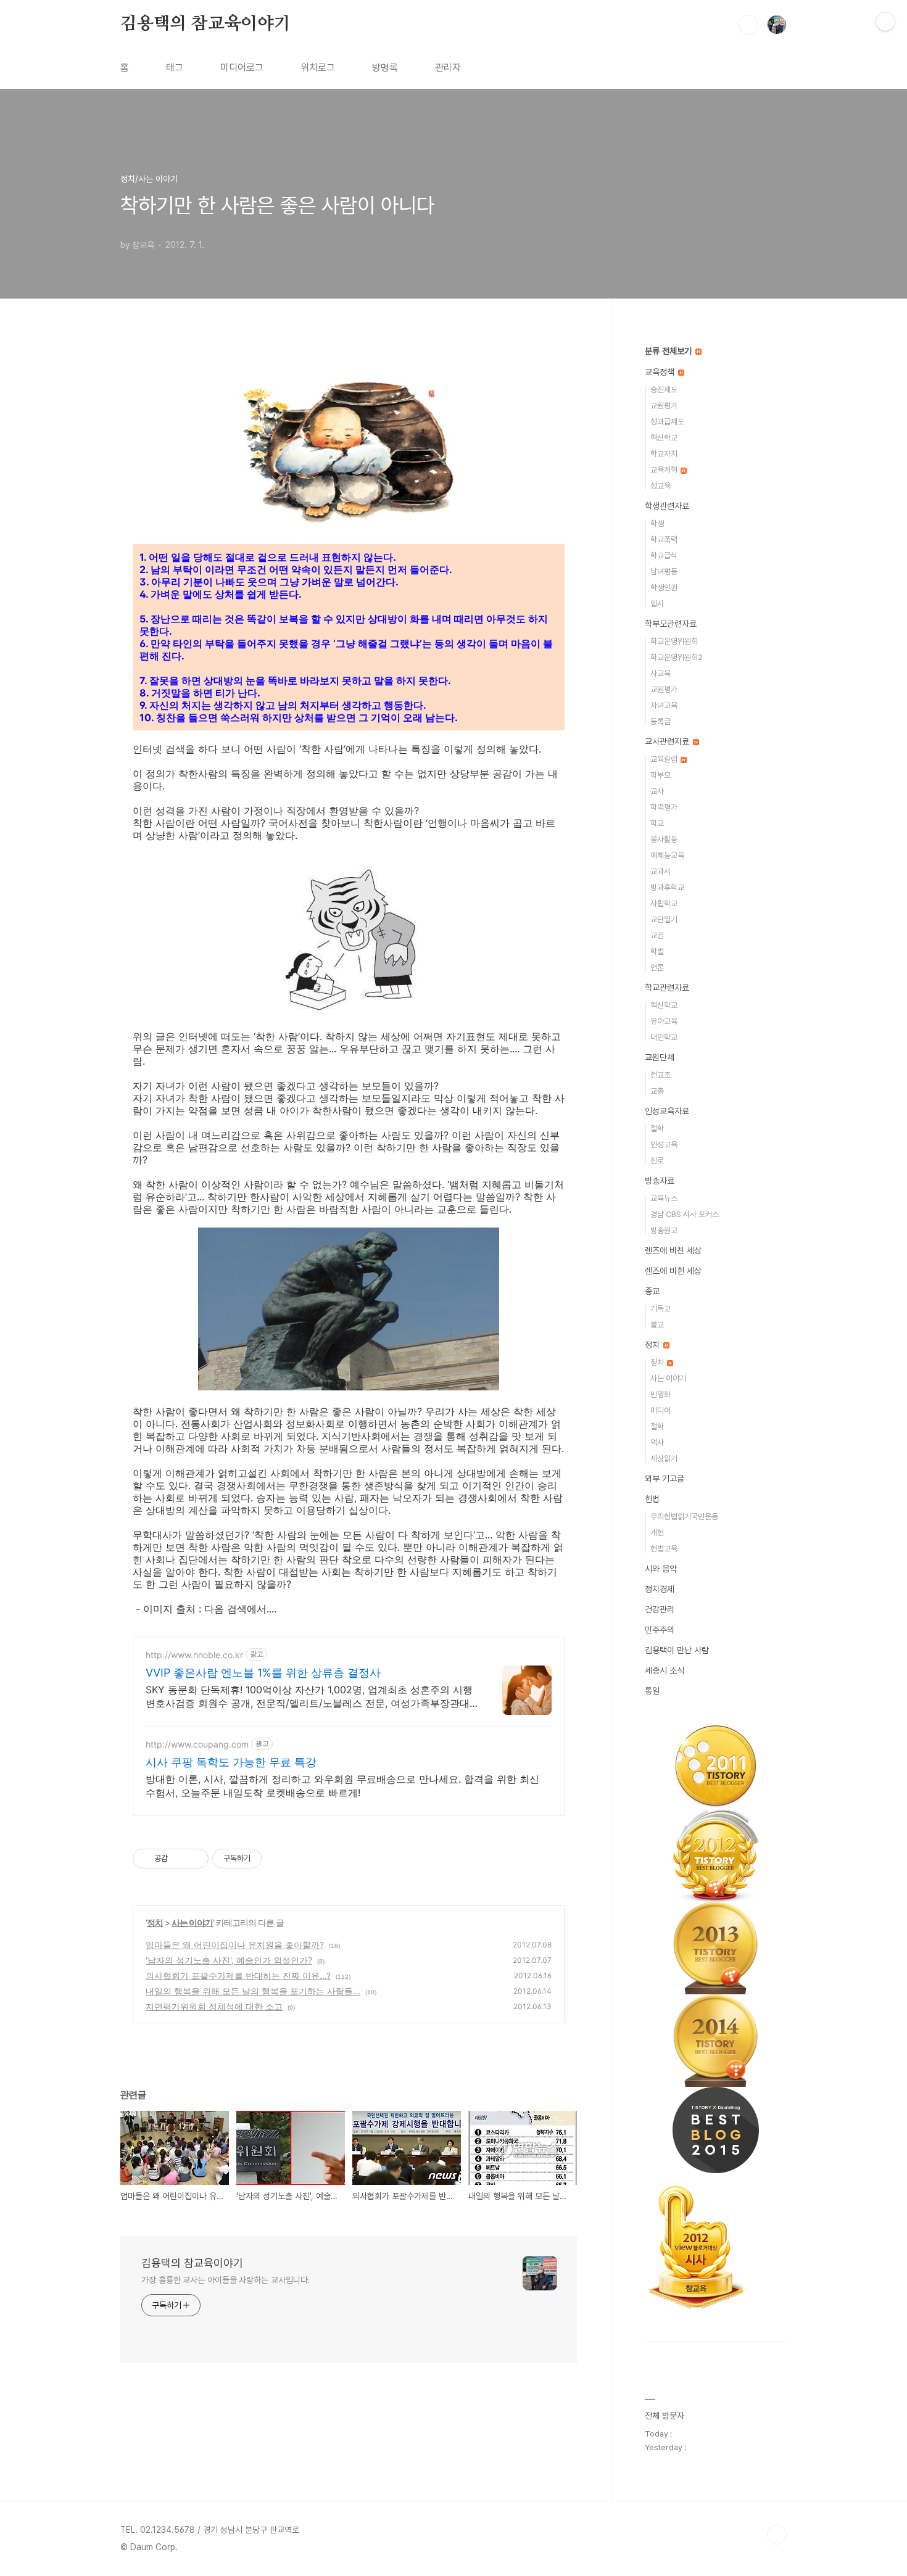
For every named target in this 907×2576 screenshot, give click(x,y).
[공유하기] (179, 1859)
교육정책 (661, 372)
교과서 (661, 871)
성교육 (661, 486)
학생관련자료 (667, 506)
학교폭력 (664, 539)
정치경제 (660, 1589)
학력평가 (664, 807)
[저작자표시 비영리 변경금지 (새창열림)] (278, 1859)
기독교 (661, 1309)
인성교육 (664, 1145)
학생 (657, 523)
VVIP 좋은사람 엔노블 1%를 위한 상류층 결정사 (263, 1673)
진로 (657, 1161)
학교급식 (664, 555)
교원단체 (660, 1057)
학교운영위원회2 (677, 657)
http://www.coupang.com (197, 1744)
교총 (657, 1091)
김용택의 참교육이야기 (205, 24)
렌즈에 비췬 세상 (673, 1271)
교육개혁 (665, 470)
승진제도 (664, 390)
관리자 (448, 68)
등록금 (661, 721)
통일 (652, 1691)
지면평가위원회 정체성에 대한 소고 (214, 2006)
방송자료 (660, 1181)
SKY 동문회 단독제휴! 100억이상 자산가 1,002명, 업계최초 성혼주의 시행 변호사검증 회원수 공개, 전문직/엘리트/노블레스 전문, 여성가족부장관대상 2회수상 (309, 1697)
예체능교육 (667, 855)
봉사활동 (664, 839)
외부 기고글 (665, 1479)
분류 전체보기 (669, 351)
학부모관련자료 (671, 624)
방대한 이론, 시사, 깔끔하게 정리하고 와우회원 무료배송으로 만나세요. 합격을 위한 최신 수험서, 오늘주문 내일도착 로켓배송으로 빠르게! (342, 1786)
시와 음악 (661, 1569)
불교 (657, 1325)
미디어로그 (242, 68)
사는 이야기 (192, 1922)
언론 (657, 968)
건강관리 (660, 1609)
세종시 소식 (665, 1670)
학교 (657, 823)
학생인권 (664, 588)
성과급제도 (667, 422)
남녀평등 (664, 572)
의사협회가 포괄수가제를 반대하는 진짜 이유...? (238, 1975)
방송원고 (664, 1230)
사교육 (661, 673)
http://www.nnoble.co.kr (194, 1655)
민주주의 (660, 1630)
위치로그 (318, 68)
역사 (657, 1443)
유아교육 (664, 1021)
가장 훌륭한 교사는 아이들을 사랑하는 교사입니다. (226, 2280)
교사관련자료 (668, 741)
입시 (657, 604)
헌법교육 (664, 1549)
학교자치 (664, 454)
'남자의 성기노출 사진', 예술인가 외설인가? (229, 1960)
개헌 (657, 1533)
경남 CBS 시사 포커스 (685, 1214)
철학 (657, 1129)
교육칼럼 (665, 759)
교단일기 (664, 919)
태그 (175, 68)
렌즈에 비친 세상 (673, 1250)
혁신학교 (664, 438)
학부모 (661, 775)
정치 (155, 1922)
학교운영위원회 (674, 641)
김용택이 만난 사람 (677, 1650)
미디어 (661, 1410)
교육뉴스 (664, 1198)
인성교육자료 (667, 1111)
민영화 (661, 1394)
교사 (657, 791)
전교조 (661, 1075)
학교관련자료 (667, 988)
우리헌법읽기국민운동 (684, 1517)
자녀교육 (664, 705)
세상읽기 (664, 1459)
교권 (657, 935)
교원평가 (664, 406)
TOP (777, 2535)
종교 (652, 1291)
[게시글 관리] (195, 1859)
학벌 (657, 952)
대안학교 (664, 1037)
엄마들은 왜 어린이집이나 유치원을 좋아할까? (235, 1945)
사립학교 (664, 903)
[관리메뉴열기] (885, 22)
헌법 (652, 1499)
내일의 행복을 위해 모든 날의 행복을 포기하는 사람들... (253, 1991)
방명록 (385, 68)
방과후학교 (667, 887)
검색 (748, 25)
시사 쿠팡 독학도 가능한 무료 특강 (231, 1762)
